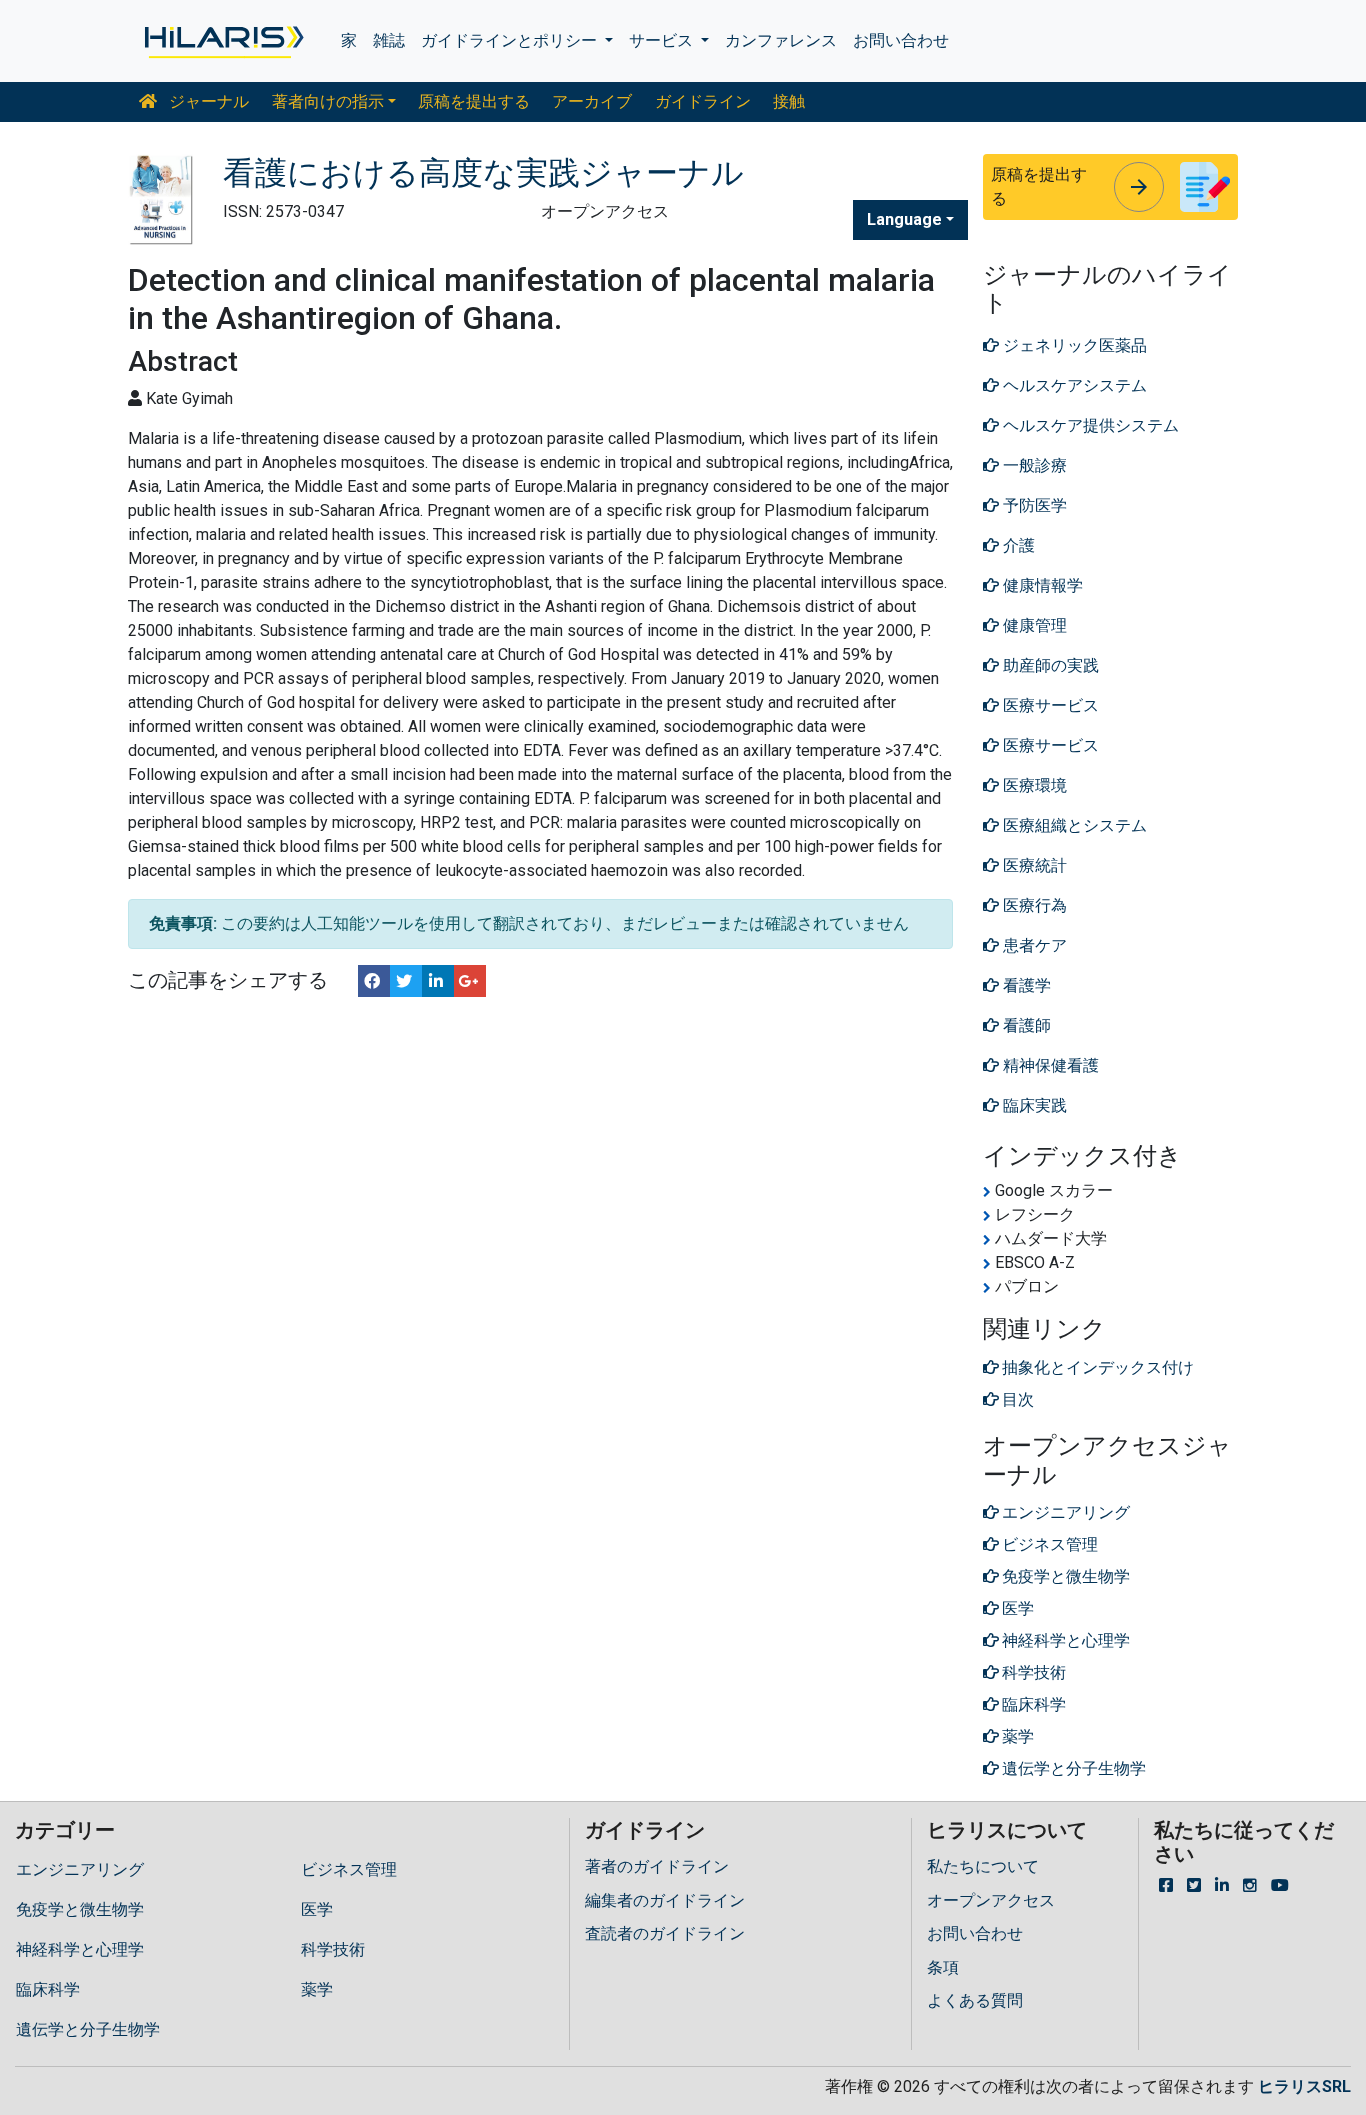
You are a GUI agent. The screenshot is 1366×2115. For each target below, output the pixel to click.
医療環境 (1033, 785)
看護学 (1025, 985)
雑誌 (389, 40)
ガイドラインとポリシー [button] (511, 40)
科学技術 (333, 1949)
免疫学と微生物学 (80, 1909)
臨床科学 (48, 1989)
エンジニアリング (80, 1869)
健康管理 (1033, 625)
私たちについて (983, 1866)
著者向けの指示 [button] (328, 101)
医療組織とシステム (1073, 825)
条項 (943, 1967)
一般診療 (1033, 465)
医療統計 (1033, 865)
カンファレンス (781, 40)
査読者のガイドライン (665, 1933)
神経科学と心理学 (80, 1949)
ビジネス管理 (349, 1869)
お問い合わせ (901, 40)
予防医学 (1033, 505)
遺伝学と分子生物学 (88, 2029)
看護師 (1025, 1025)
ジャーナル (207, 101)
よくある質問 (975, 2000)
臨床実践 (1033, 1105)
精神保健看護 (1049, 1065)
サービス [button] (663, 40)
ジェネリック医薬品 (1073, 345)
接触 (789, 101)
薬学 (317, 1989)
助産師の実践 (1049, 665)
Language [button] (904, 219)
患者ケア (1033, 945)
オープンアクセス (991, 1900)
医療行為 (1033, 905)
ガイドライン (703, 101)
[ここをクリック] (222, 41)
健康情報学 (1041, 585)
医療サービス (1049, 705)
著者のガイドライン (657, 1866)
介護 (1017, 545)
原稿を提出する (474, 101)
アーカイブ (592, 101)
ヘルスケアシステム (1073, 385)
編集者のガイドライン (665, 1900)
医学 (317, 1909)
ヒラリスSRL (1304, 2086)
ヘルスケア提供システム (1089, 425)
